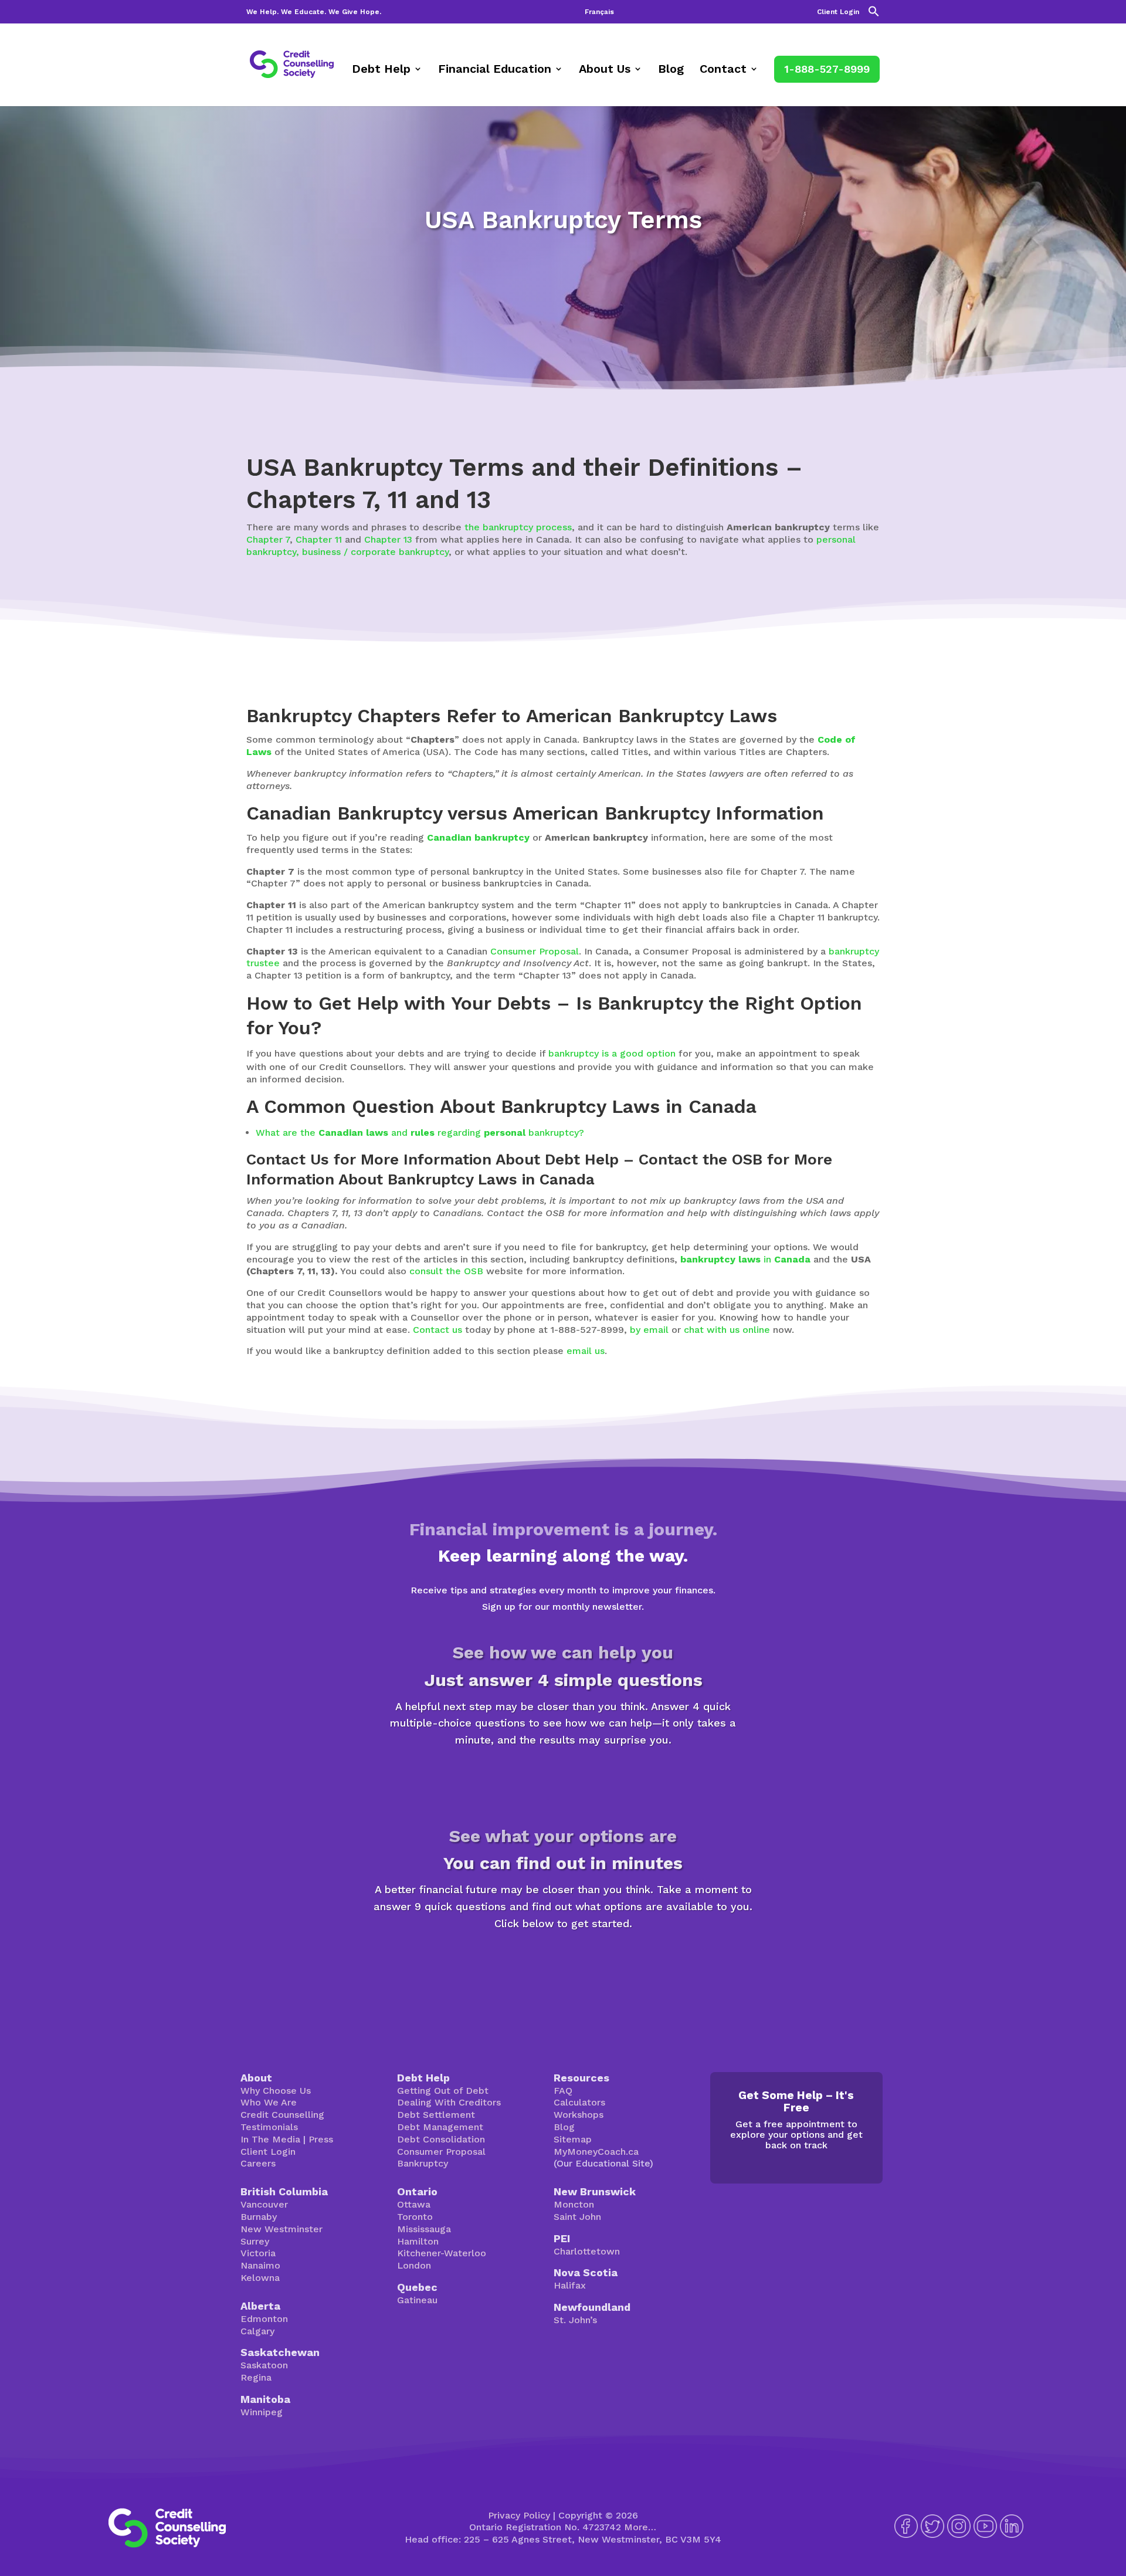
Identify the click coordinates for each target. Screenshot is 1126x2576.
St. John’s (575, 2320)
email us (586, 1351)
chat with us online (727, 1330)
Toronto (415, 2217)
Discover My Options (563, 1964)
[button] (874, 14)
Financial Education (495, 70)
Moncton (574, 2204)
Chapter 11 (319, 539)
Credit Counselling (282, 2115)
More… (640, 2527)
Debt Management (440, 2127)
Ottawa (414, 2204)
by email (649, 1330)
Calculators (579, 2102)
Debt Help (381, 70)
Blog (671, 70)
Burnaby (259, 2217)
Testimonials (269, 2127)
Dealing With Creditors (449, 2102)
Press (321, 2139)
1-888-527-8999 (827, 69)
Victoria (258, 2253)
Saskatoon (264, 2365)
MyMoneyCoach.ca (596, 2152)
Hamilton (418, 2241)
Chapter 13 (388, 539)
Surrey (255, 2241)
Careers (258, 2163)
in (745, 1259)
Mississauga (424, 2229)
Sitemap (573, 2139)
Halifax (570, 2285)
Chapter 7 (268, 539)
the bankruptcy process (518, 527)
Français (599, 12)
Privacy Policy (519, 2515)
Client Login (838, 12)
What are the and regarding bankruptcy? (420, 1133)
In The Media (270, 2139)
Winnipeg (262, 2412)
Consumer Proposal (535, 951)
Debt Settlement (436, 2115)
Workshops (579, 2115)
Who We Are (269, 2102)
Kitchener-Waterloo (442, 2253)
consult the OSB (446, 1271)
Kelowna (260, 2278)
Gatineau (417, 2300)
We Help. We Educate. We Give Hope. (314, 12)
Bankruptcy (423, 2163)
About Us (605, 70)
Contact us (437, 1330)
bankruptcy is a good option (612, 1053)
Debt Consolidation (441, 2139)
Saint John (577, 2217)
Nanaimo (260, 2265)
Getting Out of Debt (443, 2091)
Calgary (257, 2331)
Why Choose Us (276, 2091)
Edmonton (264, 2319)
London (414, 2265)
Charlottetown (587, 2251)
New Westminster (281, 2229)
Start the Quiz (563, 1781)
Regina (256, 2377)
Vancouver (264, 2204)
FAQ (563, 2091)
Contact (723, 70)
